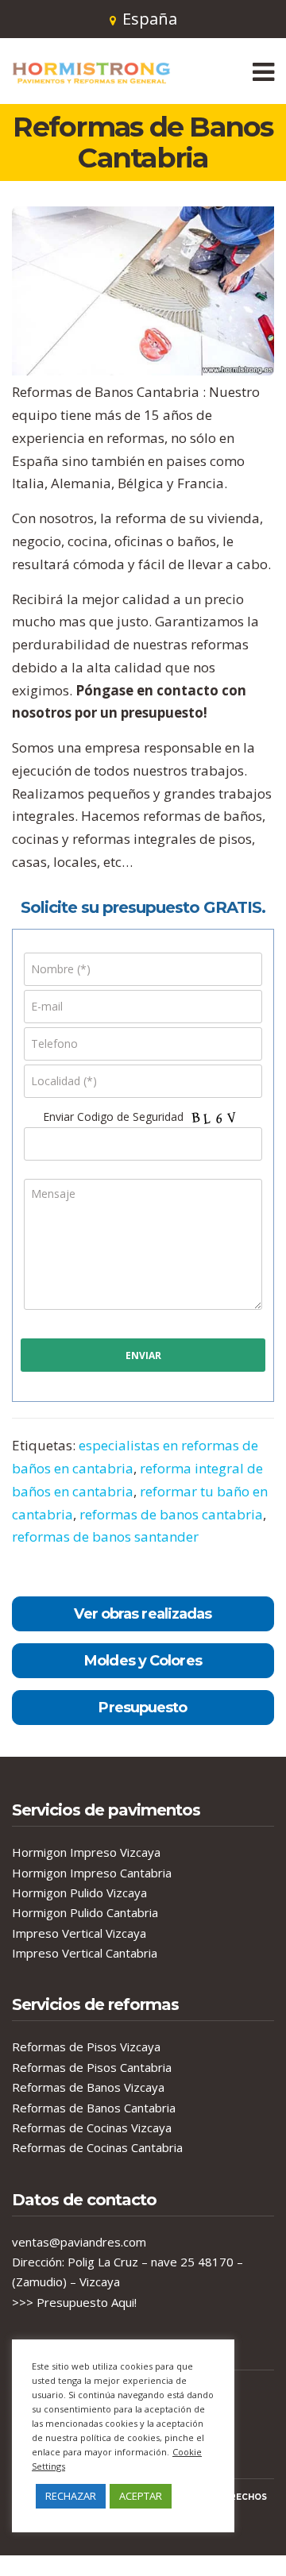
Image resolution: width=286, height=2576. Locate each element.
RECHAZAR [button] (71, 2496)
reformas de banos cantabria (171, 1514)
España (150, 19)
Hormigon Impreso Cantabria (92, 1873)
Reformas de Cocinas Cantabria (97, 2147)
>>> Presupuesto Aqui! (74, 2302)
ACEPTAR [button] (141, 2496)
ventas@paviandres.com (79, 2242)
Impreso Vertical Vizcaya (79, 1933)
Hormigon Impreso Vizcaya (86, 1852)
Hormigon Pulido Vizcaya (79, 1893)
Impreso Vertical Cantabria (85, 1953)
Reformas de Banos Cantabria (94, 2108)
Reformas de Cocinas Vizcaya (92, 2127)
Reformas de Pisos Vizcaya (86, 2047)
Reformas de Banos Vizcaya (88, 2087)
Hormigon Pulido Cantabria (85, 1912)
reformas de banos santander (105, 1536)
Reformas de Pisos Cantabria (92, 2067)
